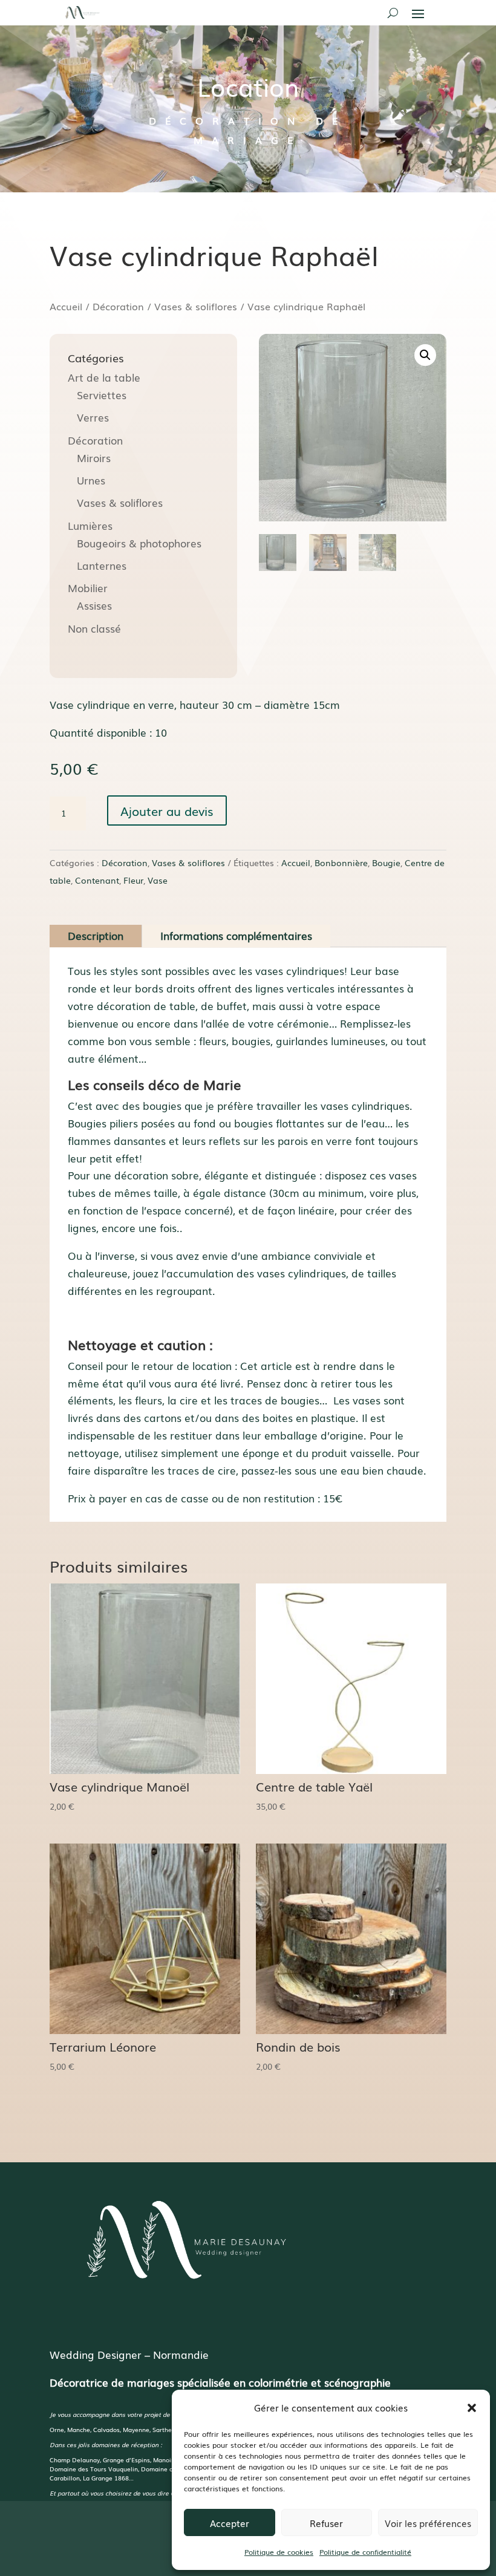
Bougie (386, 862)
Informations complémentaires (236, 935)
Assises (94, 605)
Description (96, 935)
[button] (472, 2408)
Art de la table (104, 377)
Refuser (326, 2523)
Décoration (118, 306)
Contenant (97, 880)
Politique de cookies (279, 2552)
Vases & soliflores (196, 306)
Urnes (91, 480)
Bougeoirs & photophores (139, 543)
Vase (158, 880)
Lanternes (102, 565)
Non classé (94, 628)
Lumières (90, 525)
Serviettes (102, 395)
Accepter (230, 2523)
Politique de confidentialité (365, 2552)
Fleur (133, 880)
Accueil (66, 306)
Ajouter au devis (167, 810)
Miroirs (94, 458)
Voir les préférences (428, 2523)
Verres (93, 417)
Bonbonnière (341, 862)
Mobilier (88, 588)
